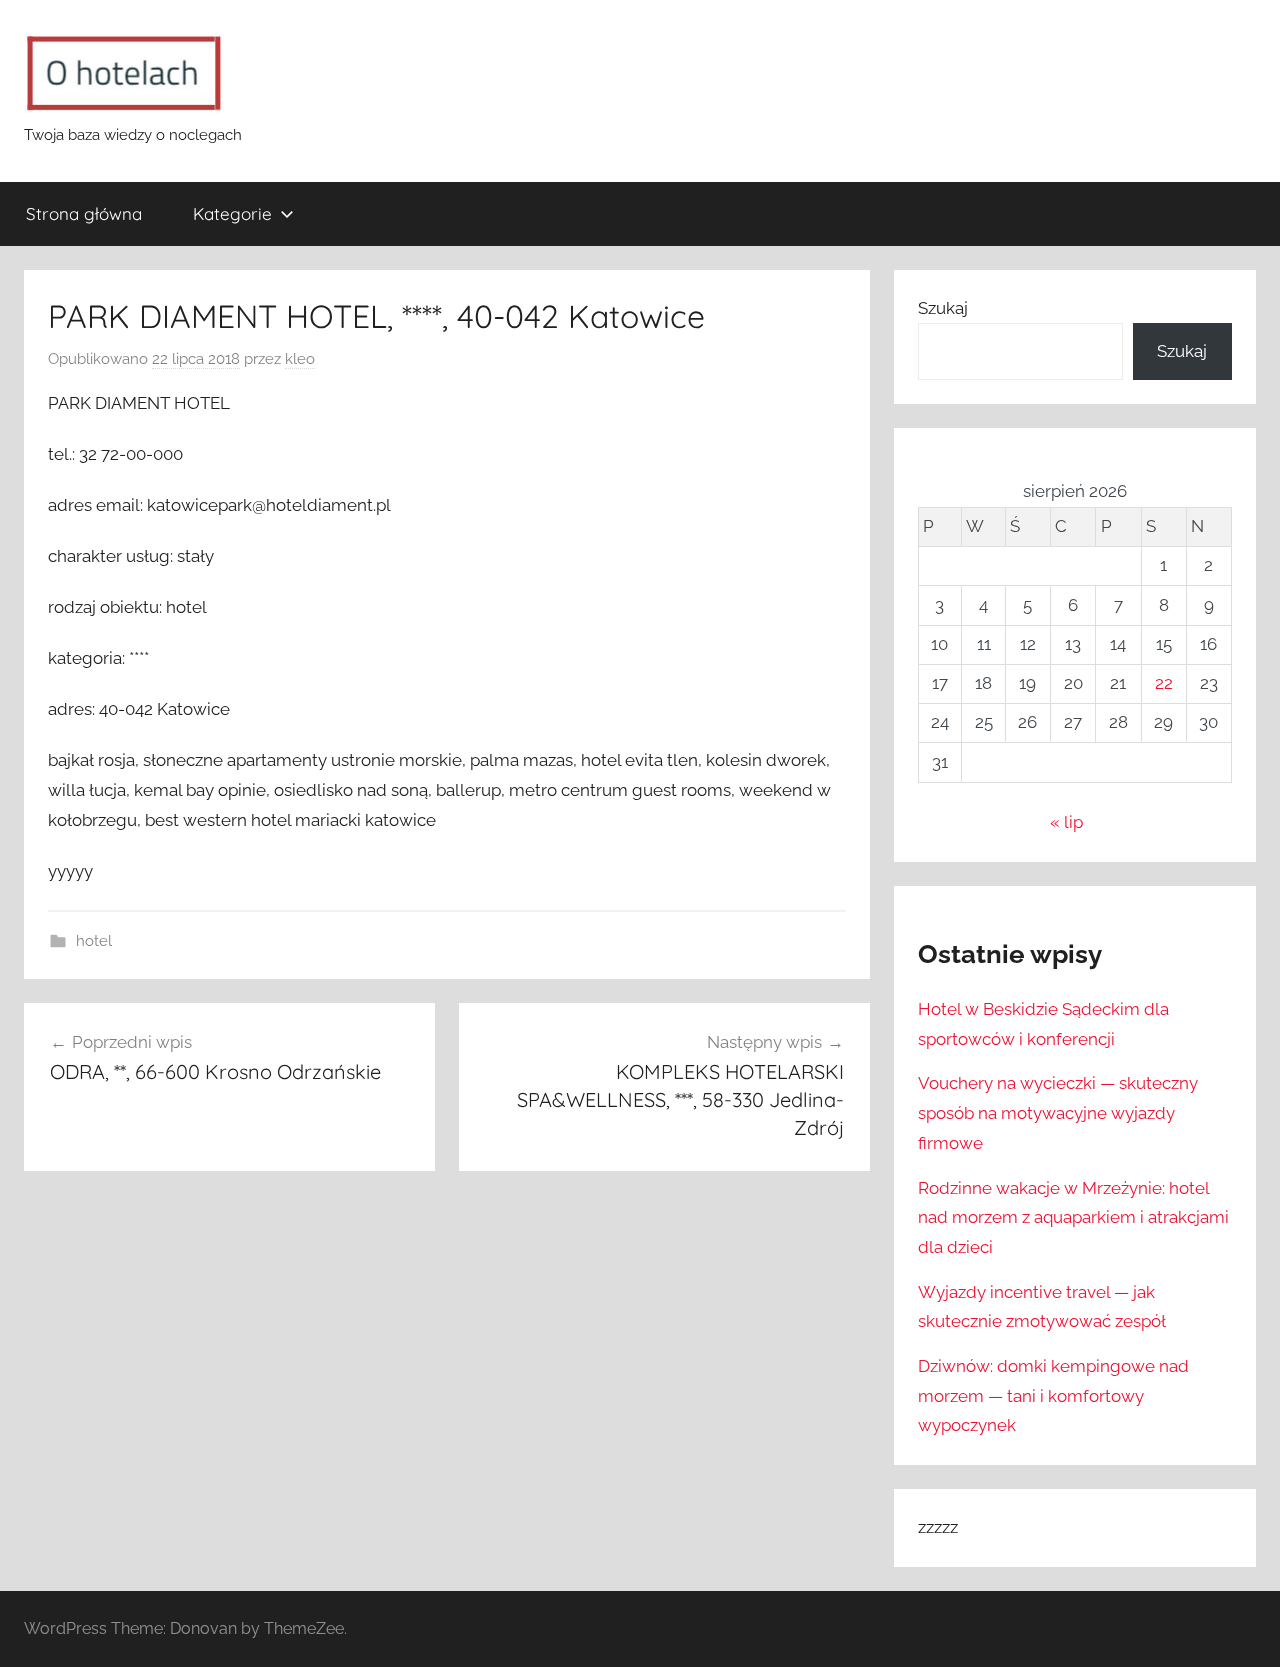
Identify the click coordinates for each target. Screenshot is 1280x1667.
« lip (1066, 822)
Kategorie (232, 213)
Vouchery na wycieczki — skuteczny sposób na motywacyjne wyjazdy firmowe (1058, 1113)
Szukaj (943, 308)
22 (1164, 683)
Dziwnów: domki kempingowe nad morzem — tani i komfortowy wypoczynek (1053, 1396)
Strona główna (84, 213)
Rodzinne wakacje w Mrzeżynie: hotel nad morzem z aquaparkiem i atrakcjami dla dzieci (1073, 1218)
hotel (94, 941)
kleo (300, 359)
